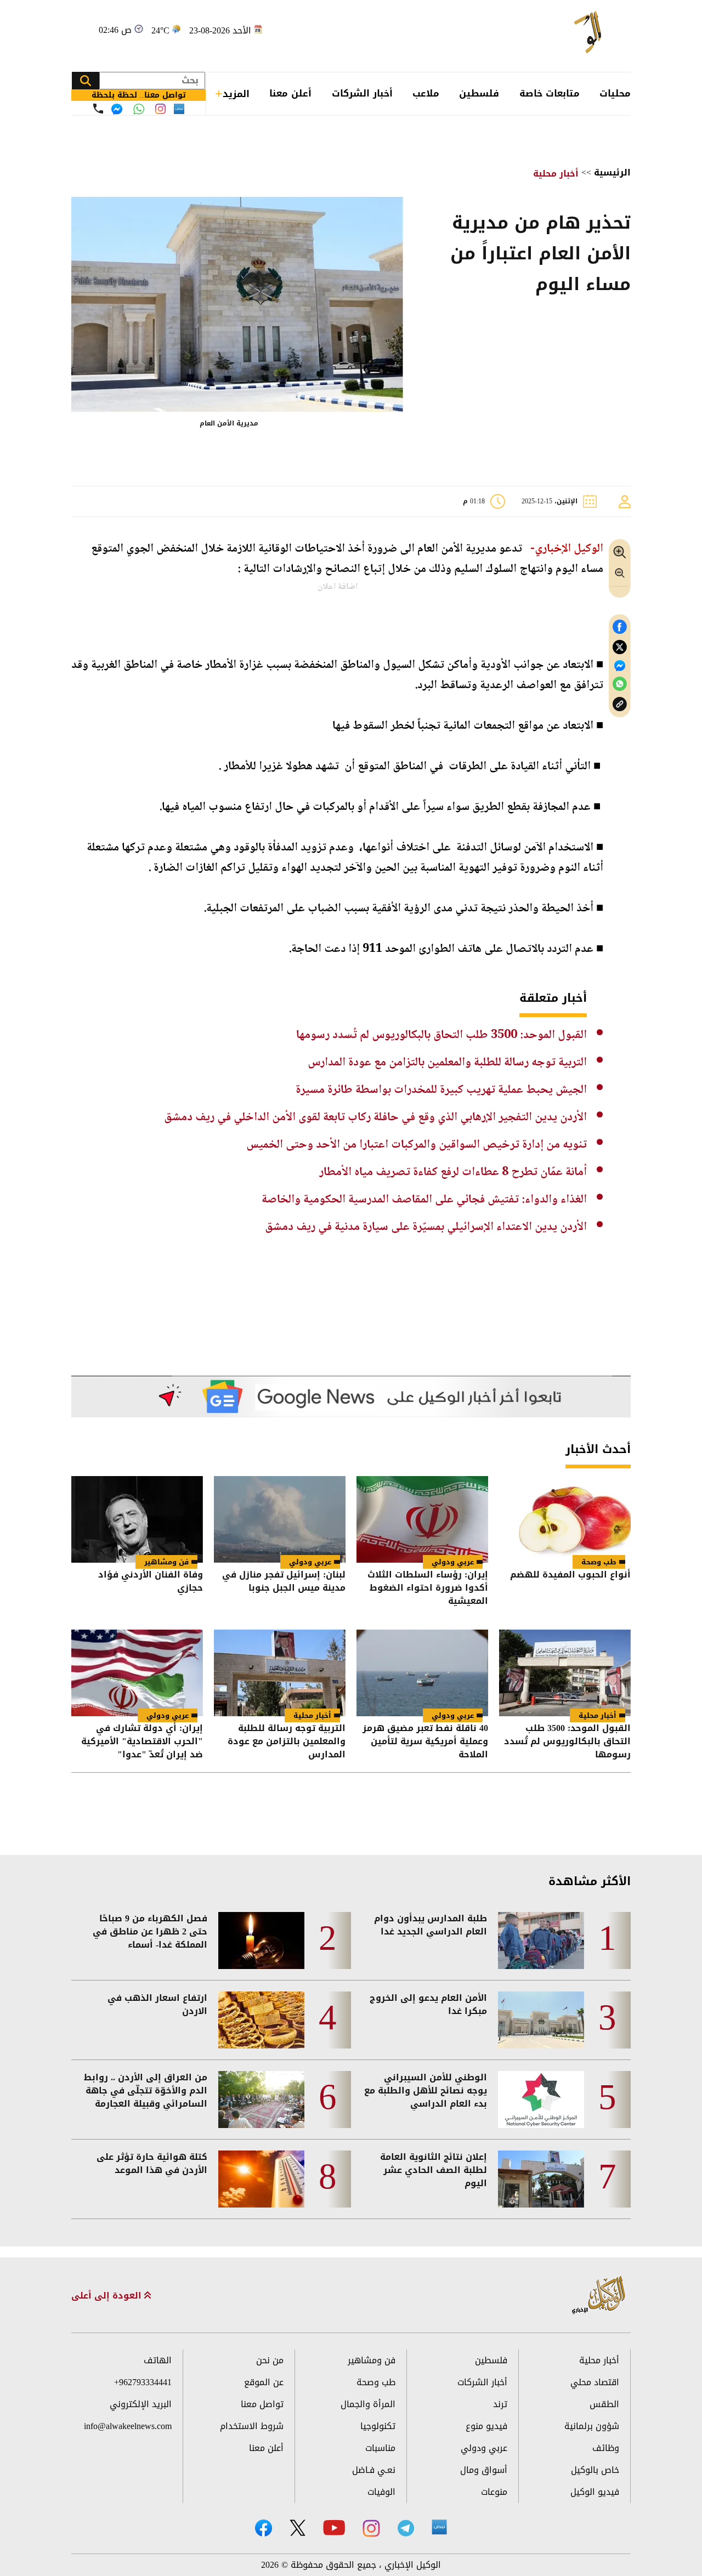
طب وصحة (599, 1562)
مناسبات (380, 2448)
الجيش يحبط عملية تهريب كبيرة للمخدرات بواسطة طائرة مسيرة (441, 1090)
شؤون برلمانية (592, 2426)
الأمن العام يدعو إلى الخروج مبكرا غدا (428, 2005)
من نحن (270, 2360)
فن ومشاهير (166, 1562)
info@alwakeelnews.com (128, 2426)
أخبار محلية (556, 174)
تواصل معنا (262, 2404)
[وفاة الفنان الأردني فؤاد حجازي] (137, 1519)
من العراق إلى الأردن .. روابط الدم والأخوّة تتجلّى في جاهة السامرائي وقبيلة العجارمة (146, 2091)
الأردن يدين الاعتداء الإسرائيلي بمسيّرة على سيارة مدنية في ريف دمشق (426, 1227)
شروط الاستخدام (252, 2426)
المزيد (236, 94)
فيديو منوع (486, 2426)
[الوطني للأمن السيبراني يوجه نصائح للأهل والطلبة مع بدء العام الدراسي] (541, 2100)
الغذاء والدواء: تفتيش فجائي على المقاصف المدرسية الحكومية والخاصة (424, 1200)
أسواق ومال (484, 2470)
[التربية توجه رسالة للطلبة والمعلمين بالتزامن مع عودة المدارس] (280, 1673)
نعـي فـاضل (374, 2470)
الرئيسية (612, 172)
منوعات (494, 2492)
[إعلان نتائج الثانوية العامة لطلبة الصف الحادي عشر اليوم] (541, 2179)
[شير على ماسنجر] (620, 666)
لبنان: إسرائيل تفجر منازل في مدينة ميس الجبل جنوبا (284, 1582)
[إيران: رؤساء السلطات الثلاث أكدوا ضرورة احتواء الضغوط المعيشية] (422, 1519)
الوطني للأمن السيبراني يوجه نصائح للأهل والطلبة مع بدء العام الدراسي (426, 2091)
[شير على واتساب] (620, 684)
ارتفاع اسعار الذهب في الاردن (157, 2005)
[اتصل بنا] (98, 109)
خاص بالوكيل (595, 2470)
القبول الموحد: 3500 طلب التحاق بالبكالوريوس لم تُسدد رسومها (441, 1035)
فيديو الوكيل (595, 2492)
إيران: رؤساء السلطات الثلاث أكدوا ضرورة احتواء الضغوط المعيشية (428, 1588)
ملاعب (426, 93)
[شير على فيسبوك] (620, 627)
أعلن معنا (290, 93)
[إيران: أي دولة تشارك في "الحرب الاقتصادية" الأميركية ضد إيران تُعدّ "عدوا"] (137, 1673)
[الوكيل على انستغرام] (371, 2528)
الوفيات (381, 2492)
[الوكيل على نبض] (439, 2527)
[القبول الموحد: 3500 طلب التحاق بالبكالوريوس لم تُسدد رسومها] (565, 1673)
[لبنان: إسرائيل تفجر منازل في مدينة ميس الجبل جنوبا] (280, 1519)
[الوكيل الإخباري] (573, 36)
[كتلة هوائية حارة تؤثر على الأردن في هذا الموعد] (261, 2179)
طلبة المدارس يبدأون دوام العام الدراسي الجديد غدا (431, 1925)
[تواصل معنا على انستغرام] (160, 109)
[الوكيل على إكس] (298, 2528)
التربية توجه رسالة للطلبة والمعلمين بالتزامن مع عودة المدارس (447, 1063)
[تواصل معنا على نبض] (179, 109)
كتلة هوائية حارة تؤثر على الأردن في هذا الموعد (152, 2164)
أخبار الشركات (362, 93)
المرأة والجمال (368, 2404)
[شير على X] (620, 647)
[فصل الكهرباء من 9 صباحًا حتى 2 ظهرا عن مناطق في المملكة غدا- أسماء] (261, 1940)
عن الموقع (264, 2382)
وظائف (606, 2448)
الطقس (604, 2404)
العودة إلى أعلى (108, 2296)
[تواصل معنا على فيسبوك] (117, 109)
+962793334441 (143, 2382)
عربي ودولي (453, 1562)
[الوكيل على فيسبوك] (264, 2528)
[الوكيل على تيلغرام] (406, 2528)
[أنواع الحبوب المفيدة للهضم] (565, 1519)
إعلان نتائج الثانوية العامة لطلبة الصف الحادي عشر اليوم (434, 2170)
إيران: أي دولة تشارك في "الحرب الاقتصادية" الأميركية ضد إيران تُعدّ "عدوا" (142, 1741)
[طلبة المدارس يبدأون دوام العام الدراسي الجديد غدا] (541, 1940)
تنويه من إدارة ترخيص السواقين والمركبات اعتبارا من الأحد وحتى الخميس (417, 1145)
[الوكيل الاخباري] (599, 2296)
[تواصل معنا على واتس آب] (139, 109)
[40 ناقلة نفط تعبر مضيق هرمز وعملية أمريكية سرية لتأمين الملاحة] (422, 1673)
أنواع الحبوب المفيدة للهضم (570, 1576)
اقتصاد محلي (595, 2382)
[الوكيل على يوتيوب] (334, 2527)
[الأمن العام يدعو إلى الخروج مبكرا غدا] (541, 2020)
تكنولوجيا (378, 2426)
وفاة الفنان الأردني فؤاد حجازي (151, 1582)
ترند (500, 2404)
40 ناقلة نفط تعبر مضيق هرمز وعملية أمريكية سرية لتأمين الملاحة (425, 1741)
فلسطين (479, 93)
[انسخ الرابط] (620, 704)
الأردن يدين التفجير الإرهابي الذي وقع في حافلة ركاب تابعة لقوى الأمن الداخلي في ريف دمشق (375, 1117)
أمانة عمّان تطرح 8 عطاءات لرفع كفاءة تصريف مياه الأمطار (453, 1172)
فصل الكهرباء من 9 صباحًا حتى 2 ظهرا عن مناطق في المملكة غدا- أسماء (150, 1932)
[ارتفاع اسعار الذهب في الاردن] (261, 2020)
